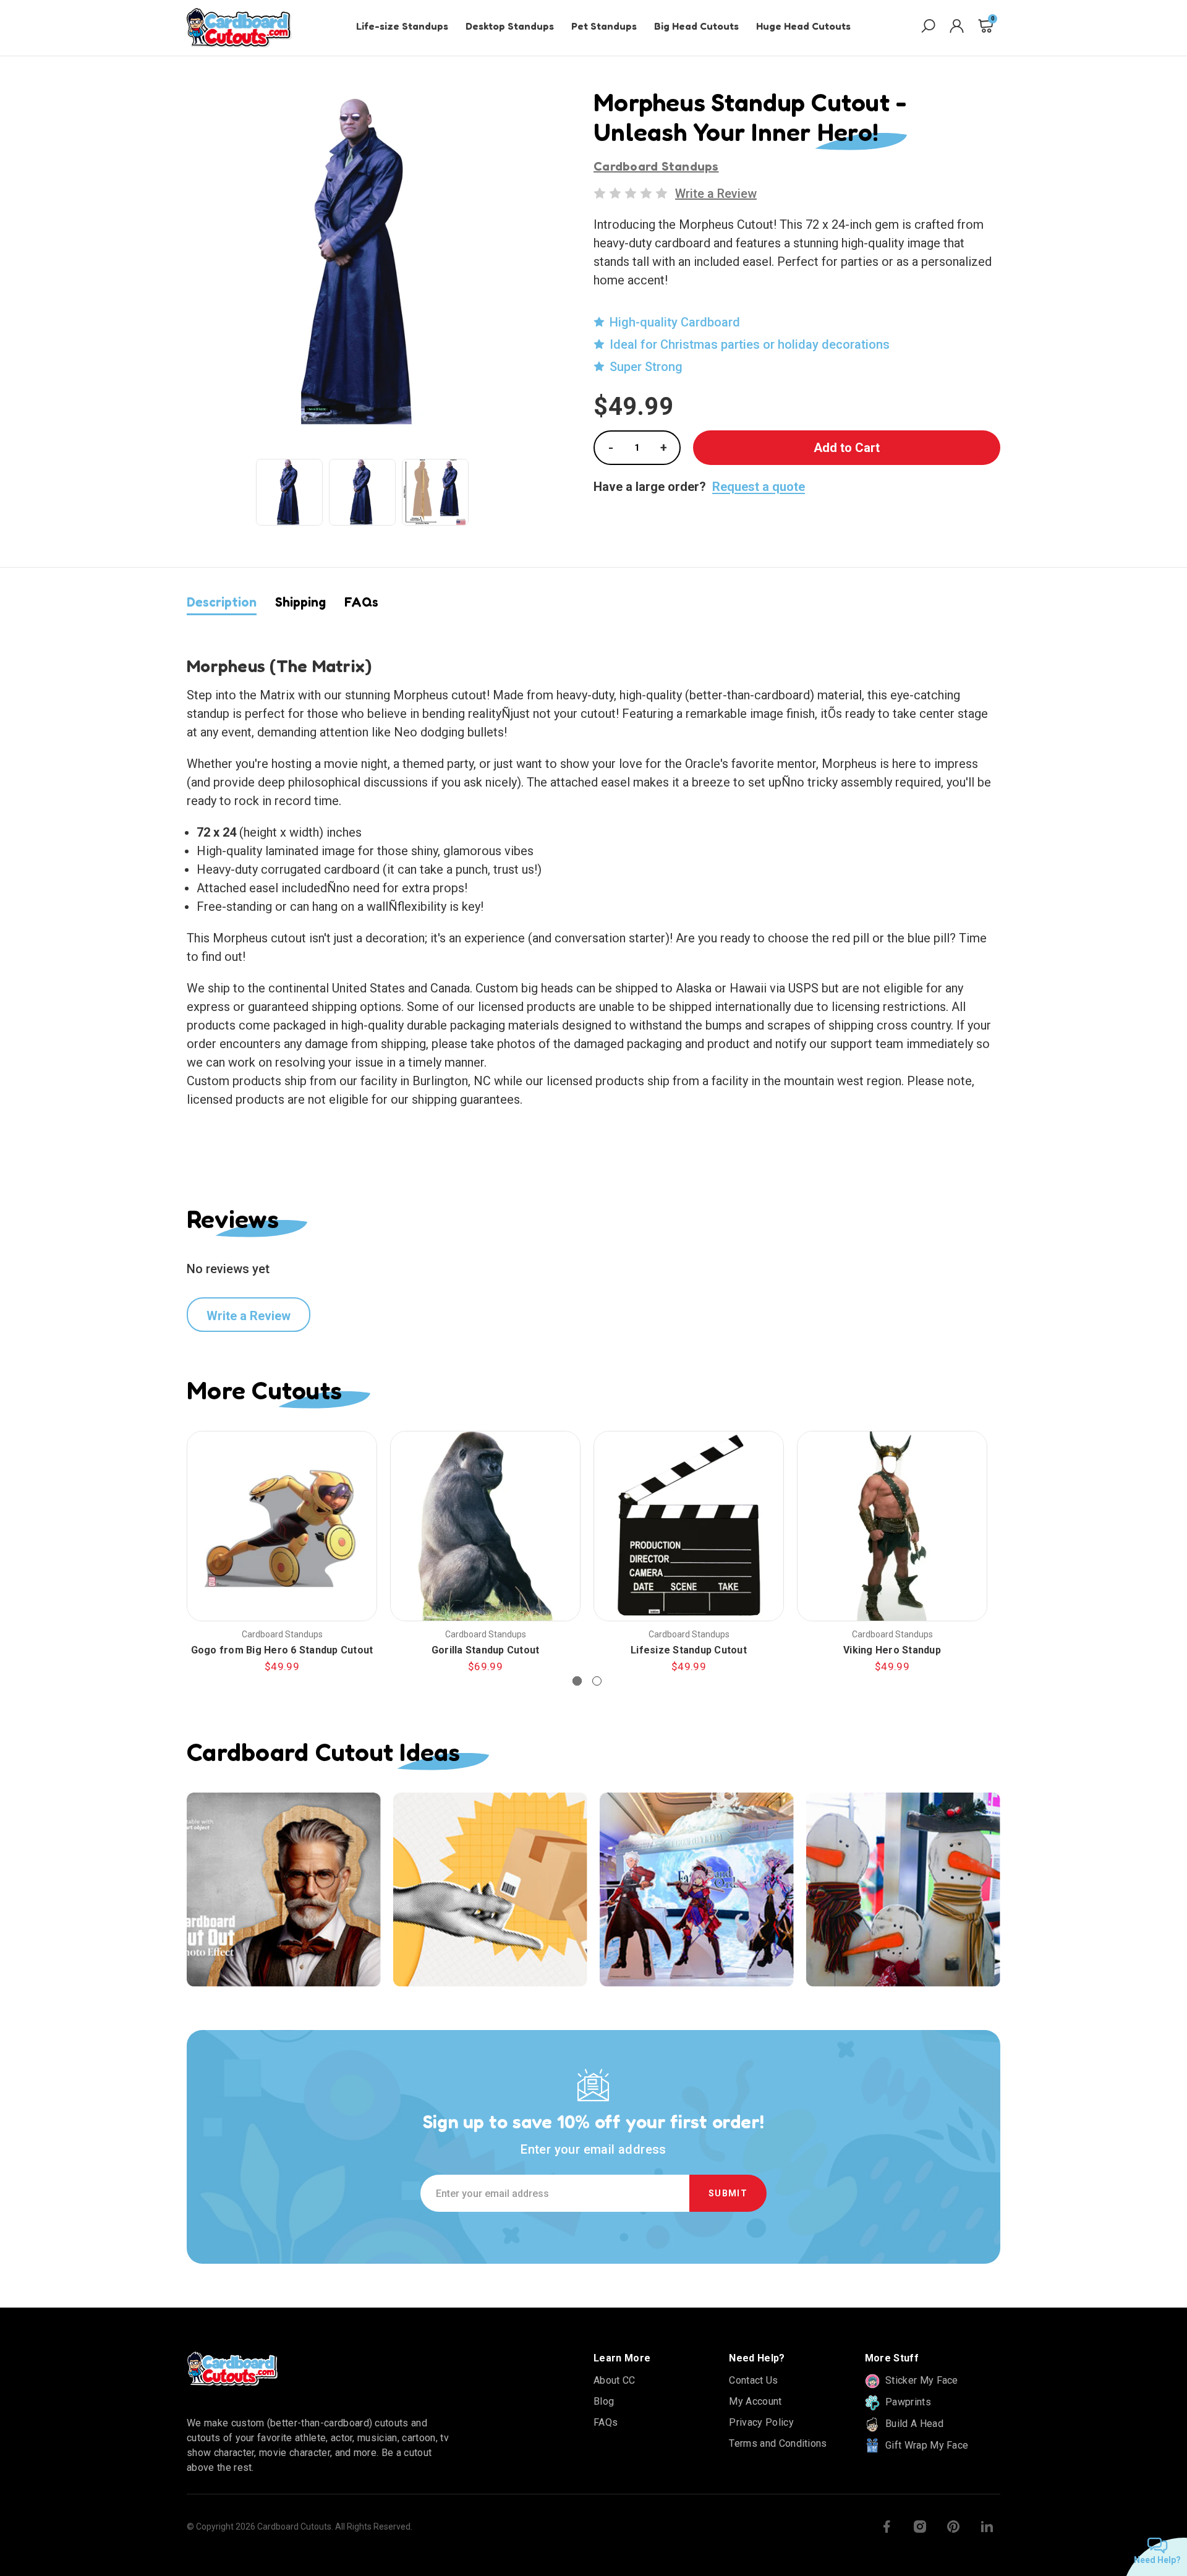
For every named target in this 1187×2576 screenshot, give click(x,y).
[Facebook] (887, 2527)
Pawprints (907, 2402)
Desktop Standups (510, 26)
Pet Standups (604, 26)
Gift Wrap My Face (926, 2445)
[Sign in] (957, 28)
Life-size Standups (402, 26)
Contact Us (753, 2380)
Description (222, 602)
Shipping (300, 602)
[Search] (928, 28)
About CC (615, 2380)
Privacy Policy (761, 2422)
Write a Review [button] (716, 194)
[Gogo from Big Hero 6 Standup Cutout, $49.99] (282, 1526)
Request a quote (759, 487)
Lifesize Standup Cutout (689, 1650)
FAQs (361, 602)
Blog (604, 2401)
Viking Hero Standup (892, 1650)
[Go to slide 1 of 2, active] (577, 1681)
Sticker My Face (921, 2380)
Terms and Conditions (778, 2443)
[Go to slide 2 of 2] (597, 1681)
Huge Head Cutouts (803, 26)
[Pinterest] (953, 2527)
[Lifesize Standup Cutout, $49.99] (689, 1526)
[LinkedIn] (987, 2527)
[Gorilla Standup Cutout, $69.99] (485, 1526)
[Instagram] (920, 2527)
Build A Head (913, 2424)
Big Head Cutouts (696, 26)
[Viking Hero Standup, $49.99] (892, 1526)
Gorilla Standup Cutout (486, 1650)
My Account (755, 2401)
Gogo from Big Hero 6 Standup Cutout (282, 1650)
